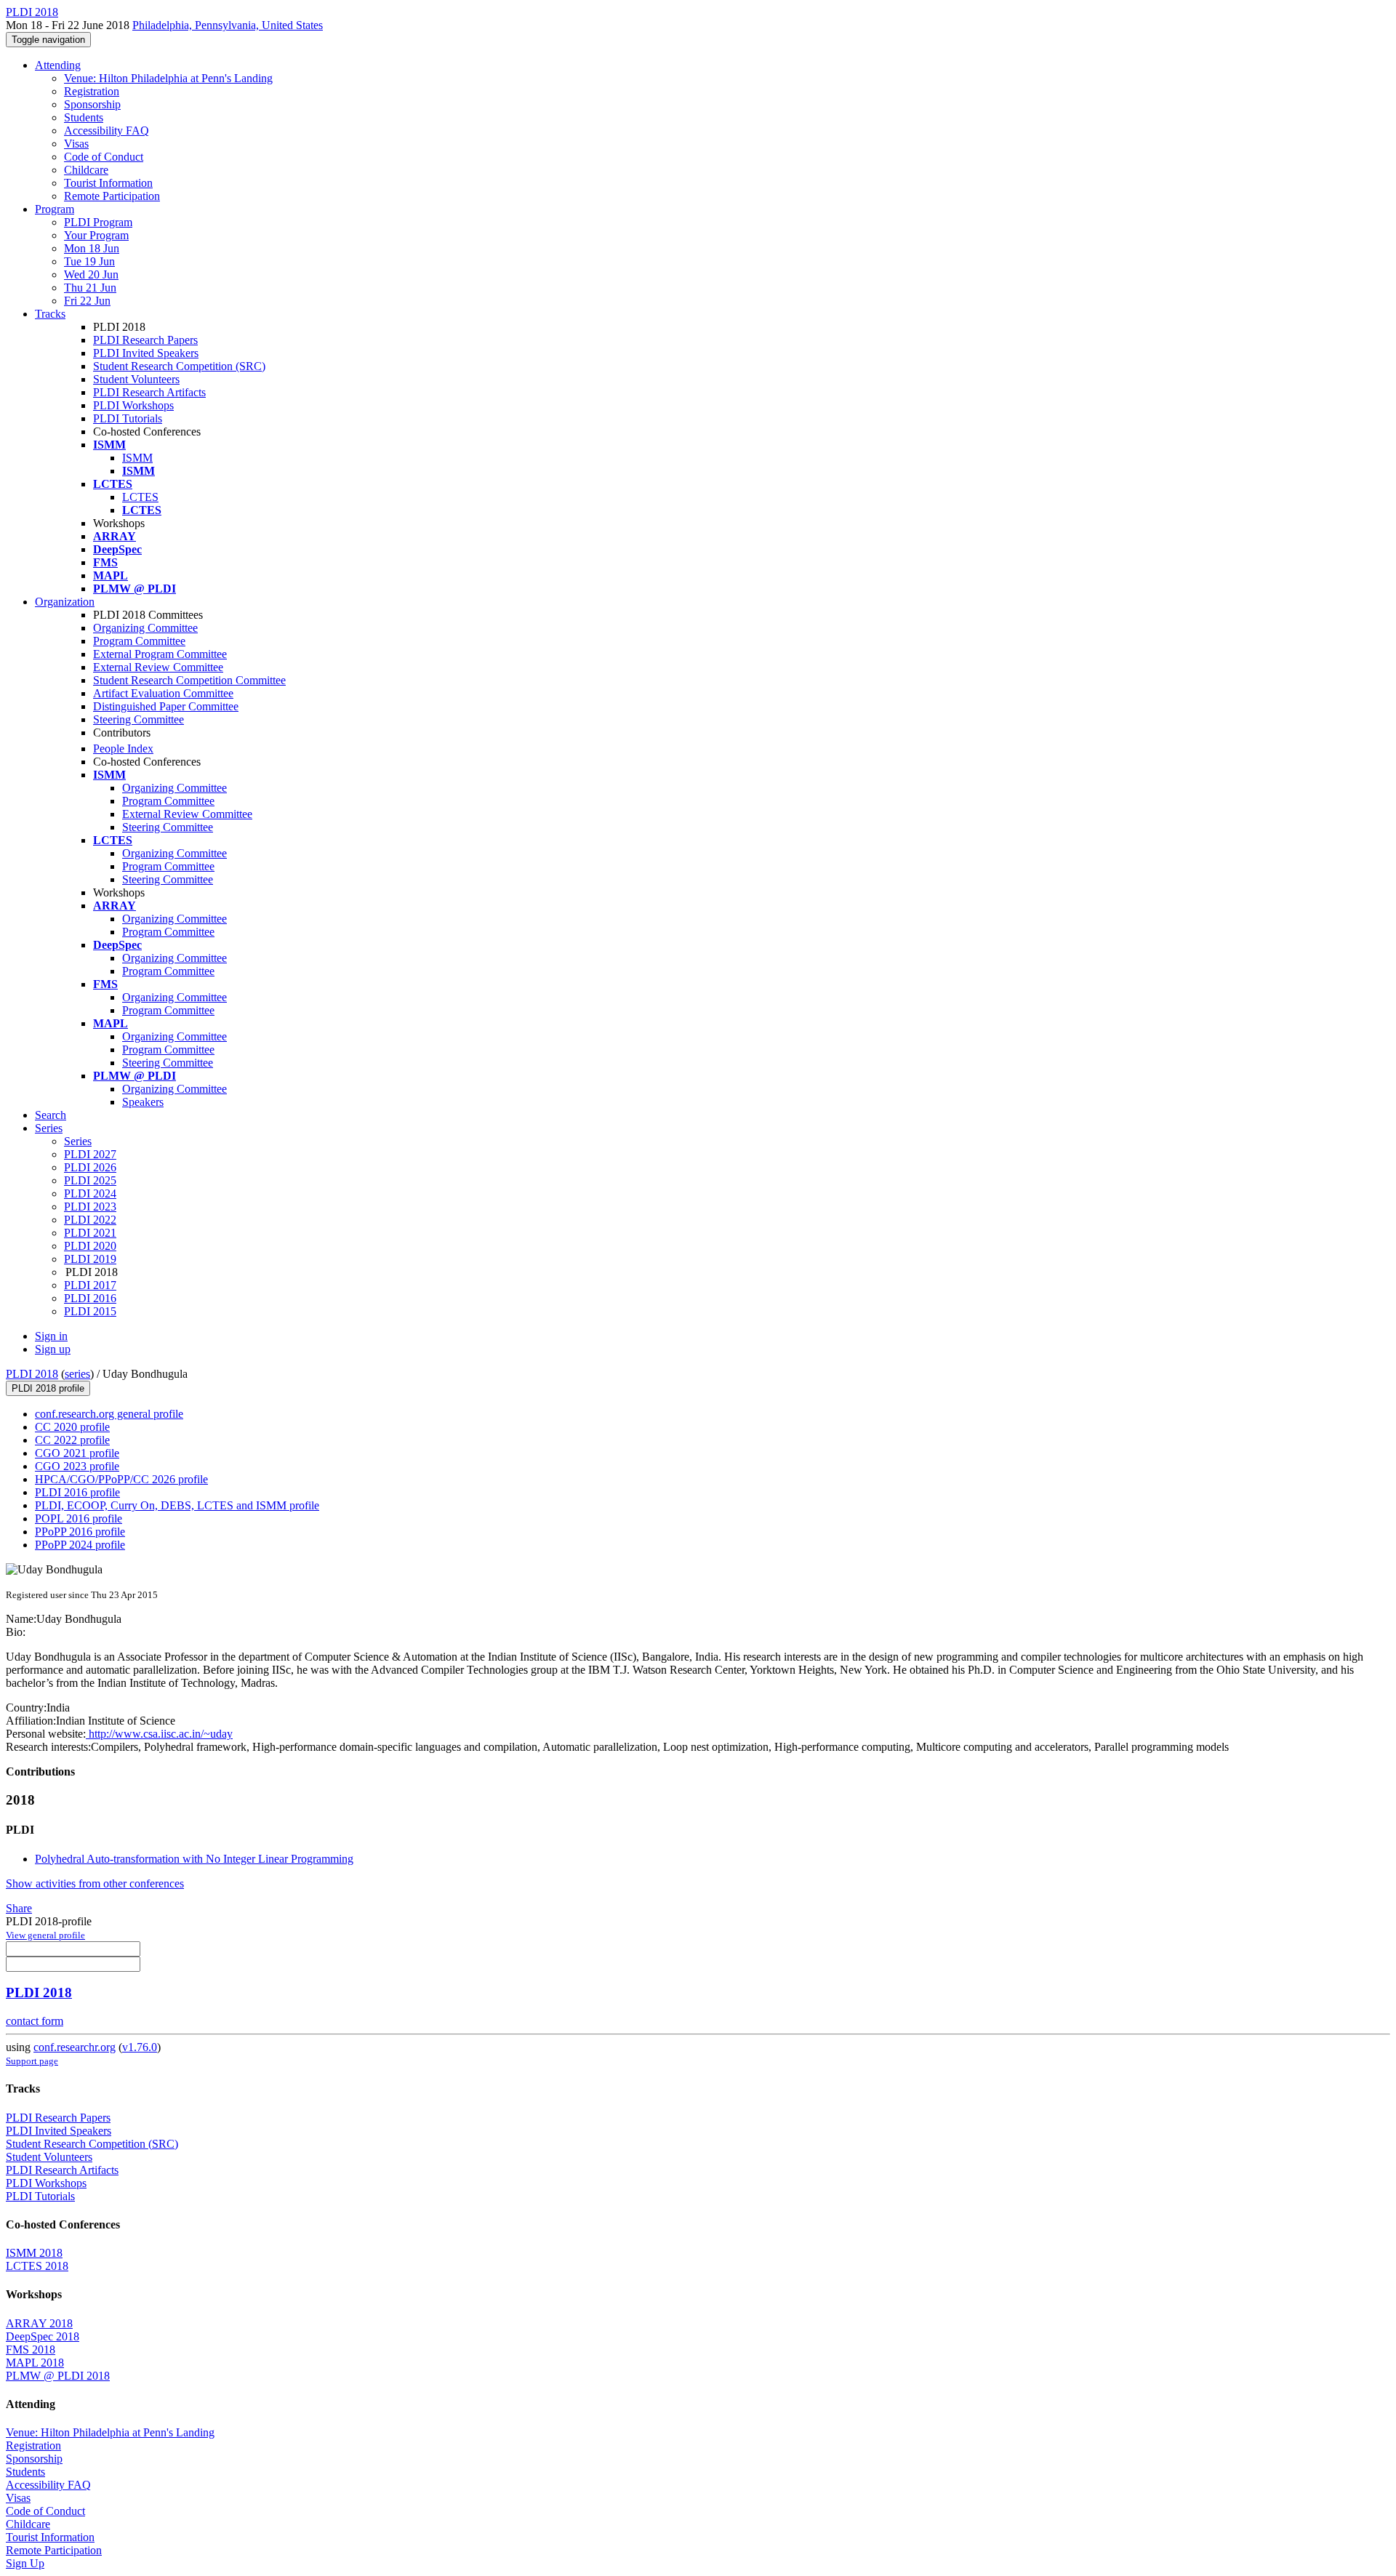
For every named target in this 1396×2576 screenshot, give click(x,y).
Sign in (51, 1336)
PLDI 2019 (90, 1259)
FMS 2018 (31, 2350)
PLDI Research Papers (145, 340)
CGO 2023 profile (77, 1466)
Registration (92, 91)
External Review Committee (158, 667)
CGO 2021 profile (77, 1453)
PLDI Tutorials (128, 418)
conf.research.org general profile (109, 1414)
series (77, 1374)
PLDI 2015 (90, 1311)
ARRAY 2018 (39, 2323)
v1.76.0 (140, 2047)
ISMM (137, 458)
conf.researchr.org (75, 2047)
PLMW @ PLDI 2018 (58, 2376)
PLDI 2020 (90, 1246)
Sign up (53, 1349)
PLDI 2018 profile (48, 1388)
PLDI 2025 (90, 1180)
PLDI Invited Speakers (146, 353)
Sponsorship (92, 104)
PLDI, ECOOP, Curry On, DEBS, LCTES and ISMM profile (177, 1505)
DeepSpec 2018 (43, 2336)
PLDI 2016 (90, 1298)
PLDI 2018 (32, 1374)
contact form (35, 2021)
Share (19, 1908)
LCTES (140, 497)
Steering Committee (139, 719)
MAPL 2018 (35, 2363)
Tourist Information (108, 183)
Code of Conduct (104, 157)
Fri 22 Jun (87, 301)
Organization (65, 602)
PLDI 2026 (90, 1167)
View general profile (45, 1935)
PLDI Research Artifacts (149, 392)
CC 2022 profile (72, 1440)
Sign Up (25, 2563)
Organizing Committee (145, 628)
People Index (123, 749)
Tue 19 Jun (89, 261)
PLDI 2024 (90, 1193)
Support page (32, 2061)
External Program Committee (160, 654)
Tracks (50, 314)
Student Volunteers (136, 379)
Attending (58, 65)
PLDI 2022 (90, 1220)
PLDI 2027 (90, 1154)
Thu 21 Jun (90, 288)
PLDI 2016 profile (77, 1492)
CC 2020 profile (72, 1427)
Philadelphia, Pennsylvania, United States (228, 25)
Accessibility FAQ (107, 131)
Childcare (86, 170)
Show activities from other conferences (95, 1883)
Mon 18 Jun (92, 248)
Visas (76, 144)
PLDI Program (98, 222)
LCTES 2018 (37, 2266)
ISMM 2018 (34, 2253)
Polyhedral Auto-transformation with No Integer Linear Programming (194, 1859)
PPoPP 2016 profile (80, 1532)
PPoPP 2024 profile (80, 1545)
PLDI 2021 (90, 1233)
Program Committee (139, 641)
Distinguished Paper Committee (166, 706)
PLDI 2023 (90, 1207)
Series (78, 1141)
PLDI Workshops (133, 405)
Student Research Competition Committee (189, 680)
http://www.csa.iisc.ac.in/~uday (159, 1734)
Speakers (143, 1102)
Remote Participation (112, 196)
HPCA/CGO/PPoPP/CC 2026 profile (121, 1479)
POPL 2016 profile (79, 1518)
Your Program (96, 235)
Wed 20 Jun (91, 274)
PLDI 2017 (90, 1285)
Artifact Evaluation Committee (163, 693)
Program (55, 209)
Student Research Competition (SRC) (179, 366)
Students (84, 117)
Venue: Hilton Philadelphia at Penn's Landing (168, 78)
